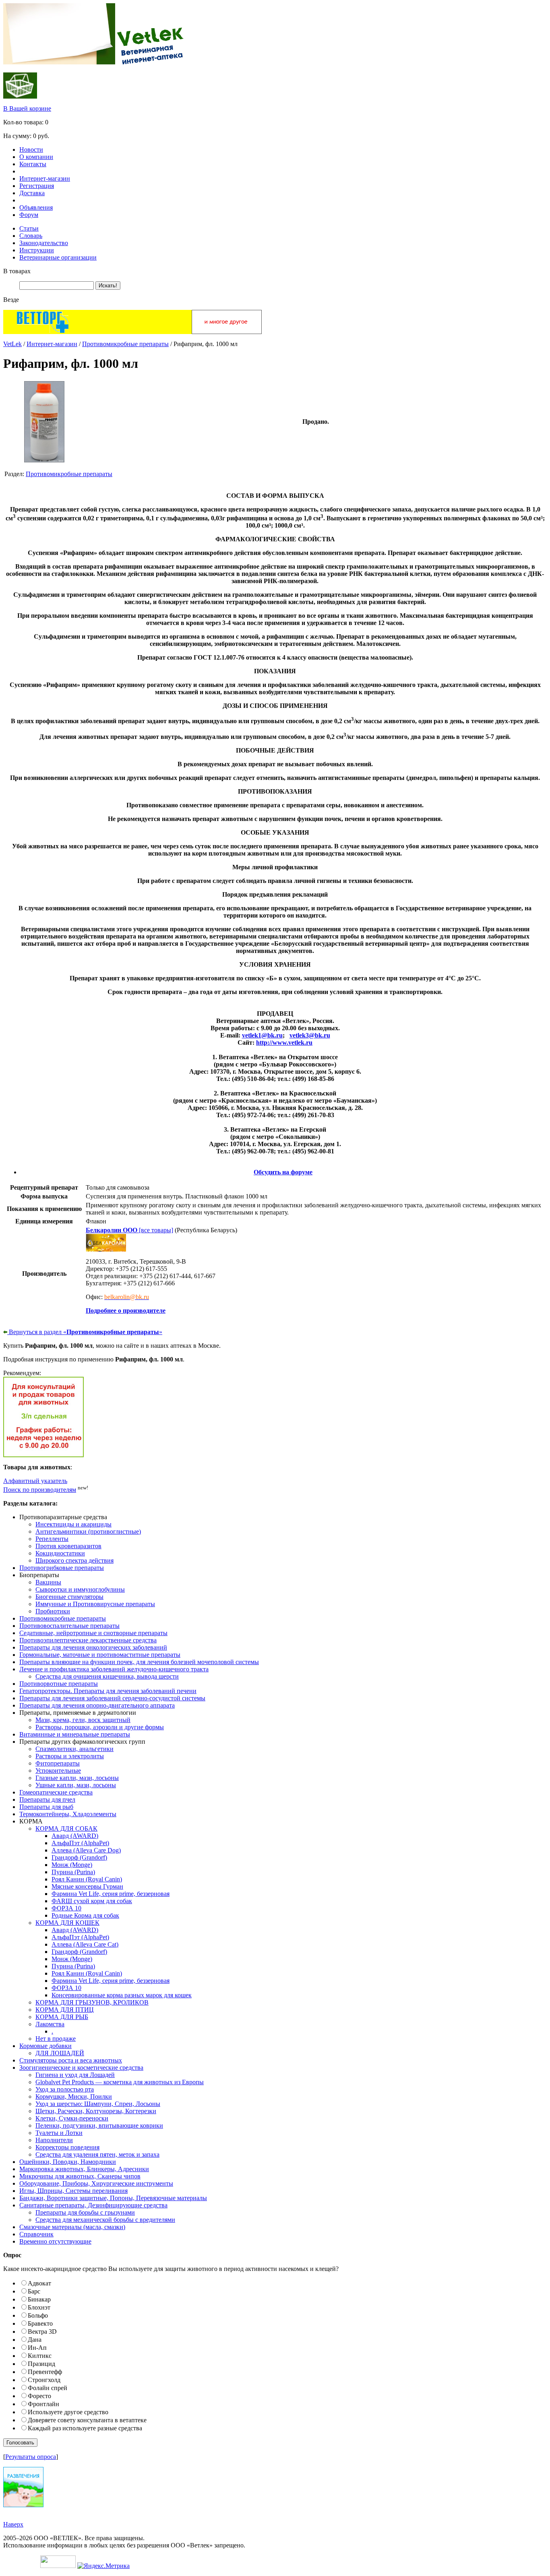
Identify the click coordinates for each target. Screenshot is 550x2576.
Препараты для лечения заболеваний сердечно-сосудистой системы (112, 1698)
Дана (35, 2340)
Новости (31, 150)
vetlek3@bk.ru (310, 1035)
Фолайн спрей (48, 2388)
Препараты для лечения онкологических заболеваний (93, 1647)
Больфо (38, 2315)
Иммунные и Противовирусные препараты (95, 1604)
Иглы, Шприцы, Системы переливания (73, 2191)
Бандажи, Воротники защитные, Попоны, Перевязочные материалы (113, 2198)
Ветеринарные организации (58, 257)
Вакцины (48, 1582)
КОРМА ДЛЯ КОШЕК (67, 1923)
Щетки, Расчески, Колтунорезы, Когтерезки (96, 2111)
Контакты (33, 164)
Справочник (36, 2234)
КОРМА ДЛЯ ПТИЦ (65, 2010)
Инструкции (37, 250)
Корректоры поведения (67, 2147)
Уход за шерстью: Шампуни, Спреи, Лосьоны (98, 2104)
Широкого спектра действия (74, 1560)
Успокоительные (58, 1771)
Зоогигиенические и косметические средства (81, 2068)
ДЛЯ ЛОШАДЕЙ (60, 2053)
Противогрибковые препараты (62, 1568)
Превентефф (45, 2372)
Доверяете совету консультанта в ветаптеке (87, 2420)
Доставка (32, 193)
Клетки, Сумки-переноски (72, 2118)
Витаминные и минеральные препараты (75, 1734)
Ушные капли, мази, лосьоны (76, 1785)
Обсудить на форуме (283, 1172)
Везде (11, 300)
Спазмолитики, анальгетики (74, 1749)
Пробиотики (53, 1611)
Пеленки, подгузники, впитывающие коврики (99, 2125)
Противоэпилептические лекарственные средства (88, 1640)
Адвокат (39, 2283)
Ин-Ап (37, 2348)
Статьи (29, 228)
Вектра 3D (42, 2332)
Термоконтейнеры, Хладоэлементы (68, 1814)
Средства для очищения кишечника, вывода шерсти (107, 1676)
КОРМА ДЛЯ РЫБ (62, 2017)
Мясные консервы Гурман (87, 1886)
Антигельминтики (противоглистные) (88, 1531)
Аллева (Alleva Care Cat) (85, 1944)
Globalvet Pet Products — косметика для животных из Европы (120, 2082)
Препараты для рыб (46, 1807)
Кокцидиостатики (60, 1553)
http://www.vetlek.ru (284, 1043)
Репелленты (52, 1539)
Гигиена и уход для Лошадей (75, 2075)
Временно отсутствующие (55, 2241)
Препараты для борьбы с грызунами (85, 2212)
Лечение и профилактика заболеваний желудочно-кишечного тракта (114, 1669)
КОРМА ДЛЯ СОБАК (66, 1828)
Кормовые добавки (45, 2046)
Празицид (41, 2364)
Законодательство (44, 243)
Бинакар (39, 2299)
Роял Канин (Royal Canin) (87, 1879)
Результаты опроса (31, 2457)
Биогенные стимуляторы (69, 1597)
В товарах (17, 271)
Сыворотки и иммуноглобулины (80, 1589)
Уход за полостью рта (65, 2089)
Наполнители (54, 2140)
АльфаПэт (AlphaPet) (80, 1843)
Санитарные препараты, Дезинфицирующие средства (93, 2205)
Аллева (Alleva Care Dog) (86, 1850)
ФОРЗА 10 (66, 1908)
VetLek (12, 344)
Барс (34, 2291)
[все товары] (129, 1230)
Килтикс (40, 2356)
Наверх (13, 2524)
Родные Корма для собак (85, 1915)
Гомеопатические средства (56, 1792)
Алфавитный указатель (35, 1481)
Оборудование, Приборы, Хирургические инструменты (96, 2183)
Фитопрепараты (58, 1763)
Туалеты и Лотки (59, 2133)
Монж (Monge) (72, 1865)
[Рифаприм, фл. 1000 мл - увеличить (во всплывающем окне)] (44, 460)
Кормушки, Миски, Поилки (74, 2096)
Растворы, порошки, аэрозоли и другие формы (100, 1727)
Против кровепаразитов (68, 1546)
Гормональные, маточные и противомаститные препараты (100, 1655)
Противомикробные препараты (125, 344)
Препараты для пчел (47, 1799)
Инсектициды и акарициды (73, 1524)
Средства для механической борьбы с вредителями (105, 2220)
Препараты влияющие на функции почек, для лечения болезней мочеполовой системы (139, 1662)
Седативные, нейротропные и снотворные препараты (93, 1633)
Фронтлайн (43, 2404)
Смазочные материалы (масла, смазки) (72, 2227)
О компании (36, 157)
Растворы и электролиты (70, 1756)
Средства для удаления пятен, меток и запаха (97, 2154)
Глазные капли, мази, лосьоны (77, 1778)
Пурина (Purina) (73, 1872)
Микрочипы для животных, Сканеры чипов (80, 2176)
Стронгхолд (44, 2380)
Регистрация (37, 186)
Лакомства (50, 2024)
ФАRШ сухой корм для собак (92, 1901)
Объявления (36, 207)
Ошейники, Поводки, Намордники (68, 2162)
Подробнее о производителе (126, 1311)
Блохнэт (39, 2307)
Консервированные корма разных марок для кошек (122, 1995)
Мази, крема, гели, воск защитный (83, 1720)
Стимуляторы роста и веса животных (71, 2060)
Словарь (31, 236)
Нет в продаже (56, 2039)
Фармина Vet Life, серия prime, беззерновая (111, 1894)
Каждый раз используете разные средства (85, 2428)
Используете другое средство (68, 2412)
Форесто (39, 2396)
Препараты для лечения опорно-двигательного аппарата (97, 1705)
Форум (29, 215)
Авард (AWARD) (75, 1836)
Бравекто (40, 2323)
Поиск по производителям (40, 1490)
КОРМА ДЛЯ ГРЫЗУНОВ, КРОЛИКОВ (92, 2002)
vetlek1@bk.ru (262, 1035)
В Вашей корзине (27, 108)
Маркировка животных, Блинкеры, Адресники (84, 2169)
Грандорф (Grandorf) (79, 1857)
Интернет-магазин (45, 178)
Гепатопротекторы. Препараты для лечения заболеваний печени (108, 1691)
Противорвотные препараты (59, 1684)
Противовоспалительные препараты (69, 1626)
